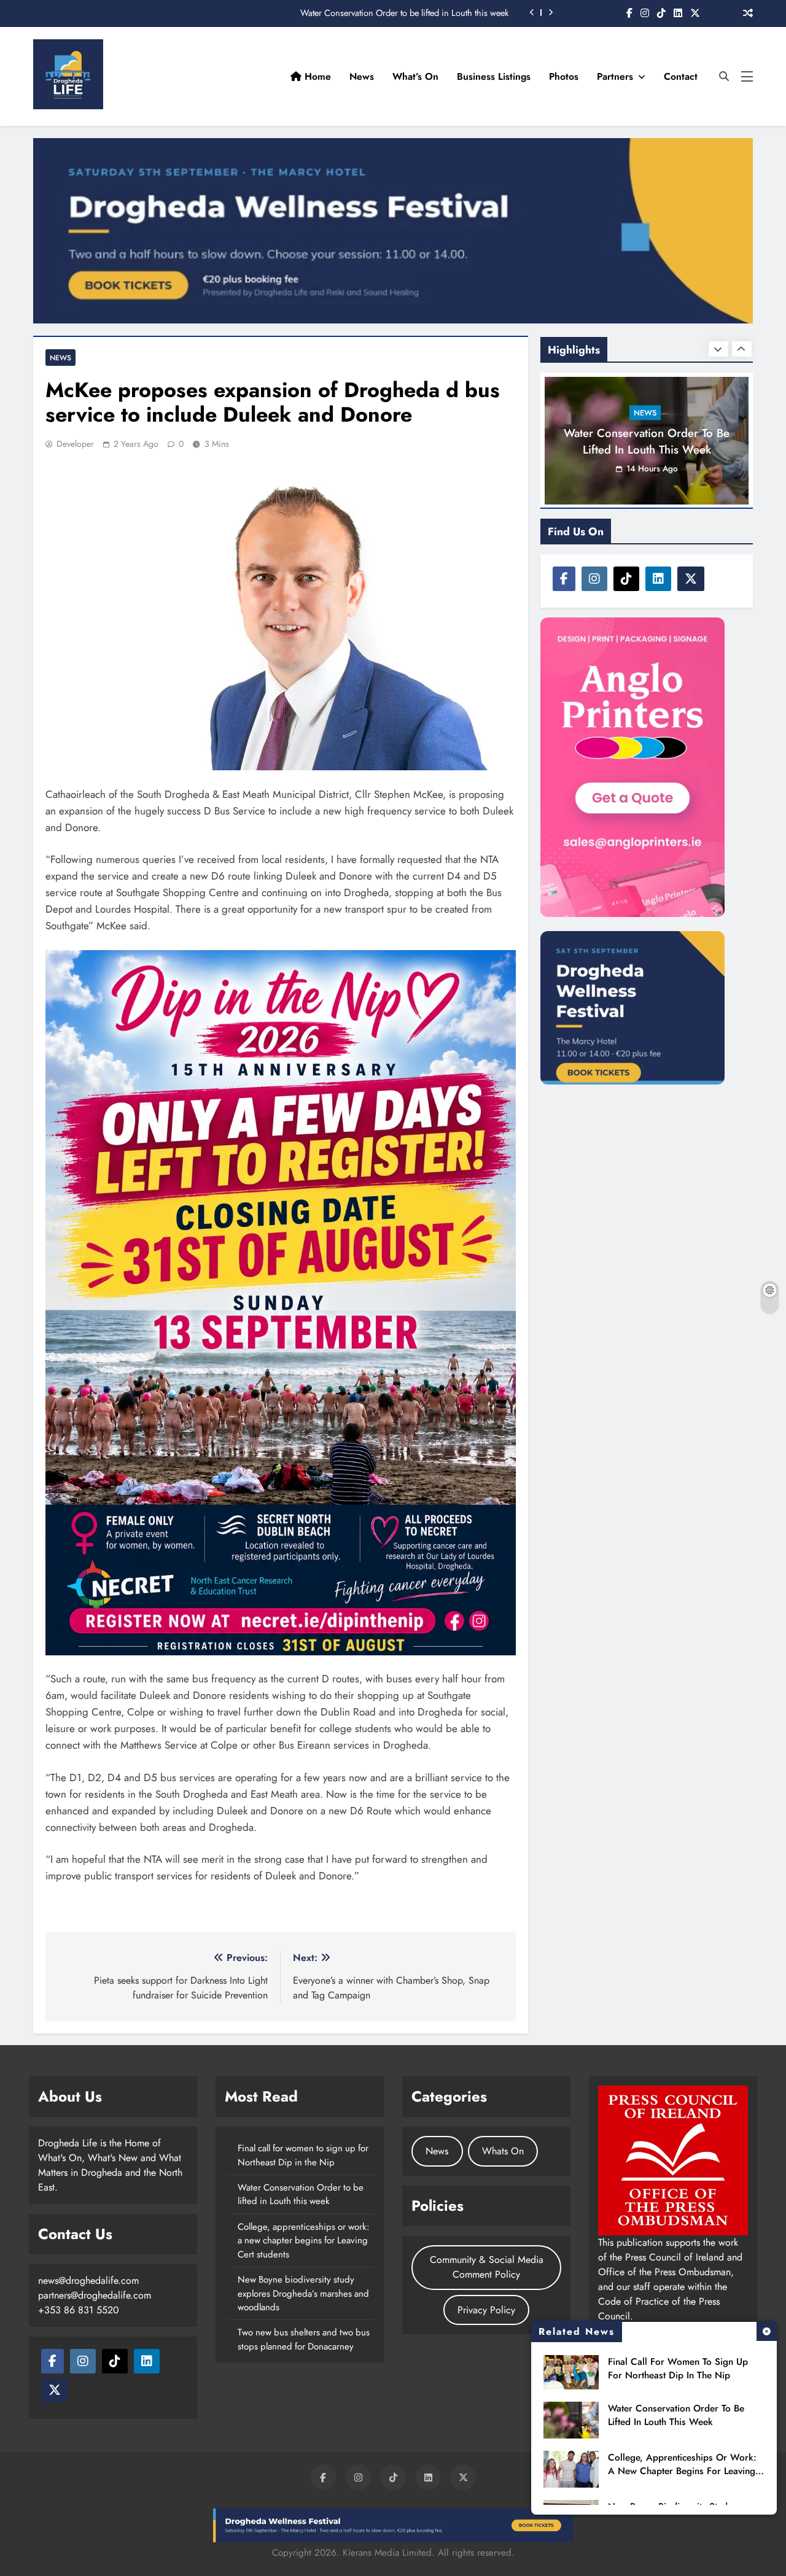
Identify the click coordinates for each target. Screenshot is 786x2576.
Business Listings (494, 76)
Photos (564, 76)
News (362, 76)
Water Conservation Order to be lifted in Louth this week (404, 13)
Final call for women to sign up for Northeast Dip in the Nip (678, 2369)
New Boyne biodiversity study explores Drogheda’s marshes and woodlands (303, 2293)
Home (316, 76)
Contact (681, 76)
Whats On (503, 2151)
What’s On (415, 76)
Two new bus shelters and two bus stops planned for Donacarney (304, 2339)
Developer (75, 444)
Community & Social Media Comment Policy (487, 2267)
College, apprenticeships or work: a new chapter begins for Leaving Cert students (682, 2471)
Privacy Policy (486, 2310)
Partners (615, 76)
